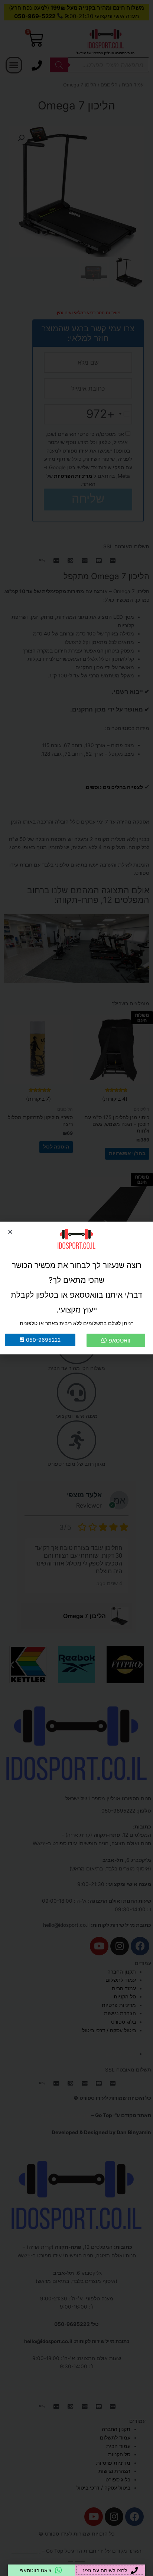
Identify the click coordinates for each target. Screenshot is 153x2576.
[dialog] (76, 1288)
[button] (10, 1232)
